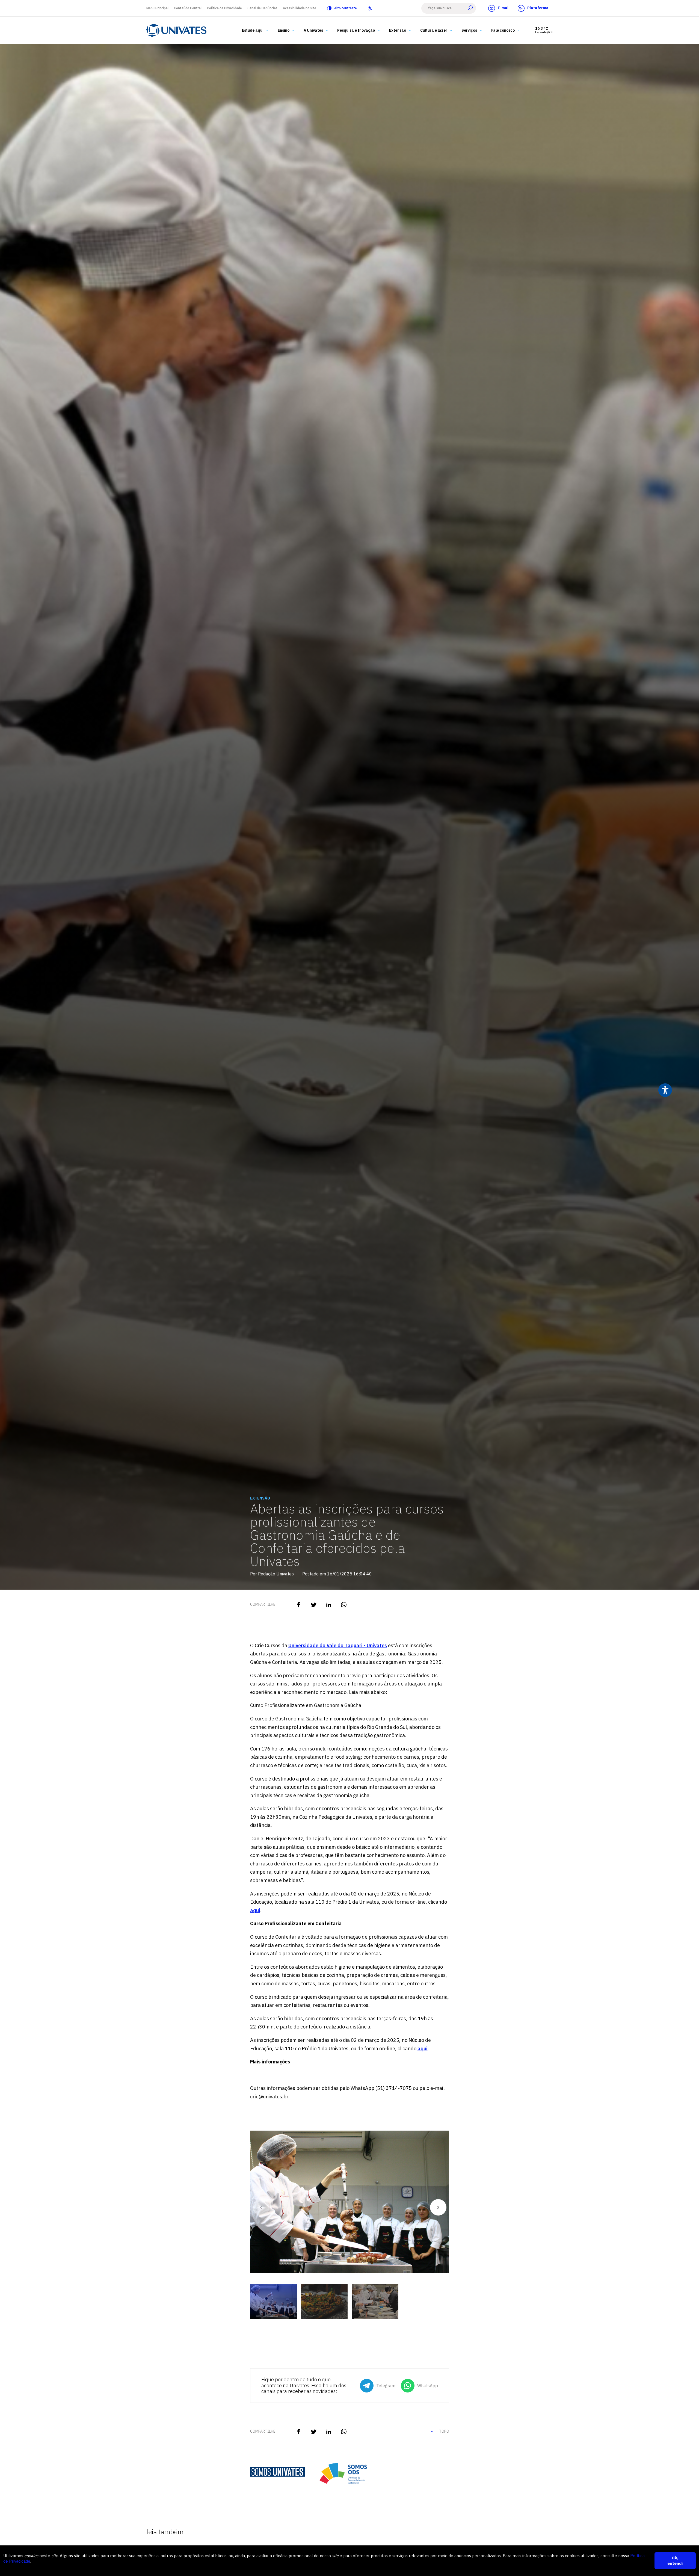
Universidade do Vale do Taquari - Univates (338, 1645)
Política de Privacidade (224, 8)
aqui (255, 1910)
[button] (438, 2207)
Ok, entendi (675, 2561)
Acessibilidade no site (300, 8)
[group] (350, 2205)
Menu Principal (157, 8)
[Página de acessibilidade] (370, 8)
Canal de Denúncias (262, 8)
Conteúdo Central (188, 8)
